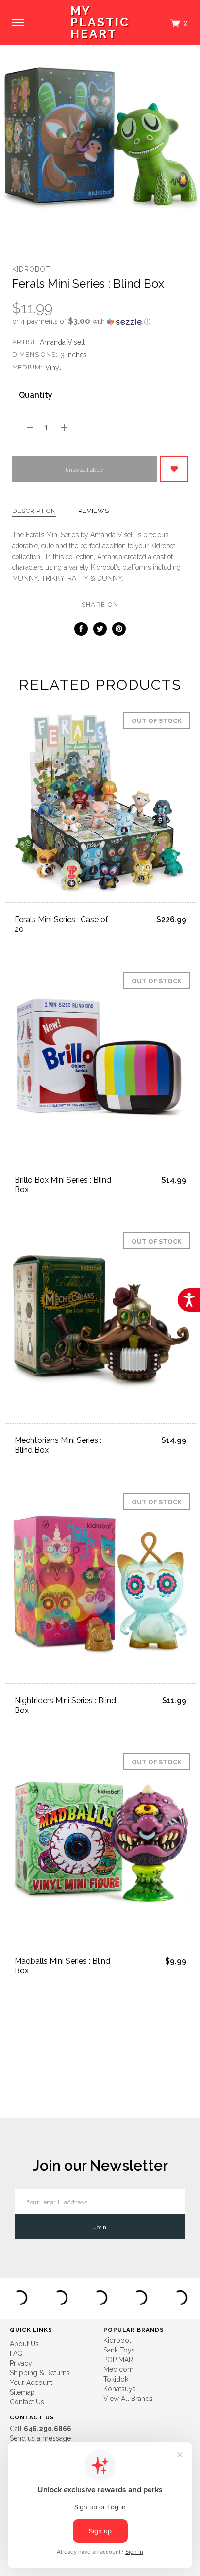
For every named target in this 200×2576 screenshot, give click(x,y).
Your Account (31, 2383)
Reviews (94, 511)
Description (34, 511)
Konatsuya (120, 2389)
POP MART (120, 2360)
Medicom (118, 2369)
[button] (100, 321)
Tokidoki (117, 2379)
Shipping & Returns (40, 2373)
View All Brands (128, 2399)
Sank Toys (119, 2350)
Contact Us (27, 2402)
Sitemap (22, 2392)
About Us (24, 2344)
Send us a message (40, 2438)
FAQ (16, 2353)
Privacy (21, 2363)
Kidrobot (31, 269)
